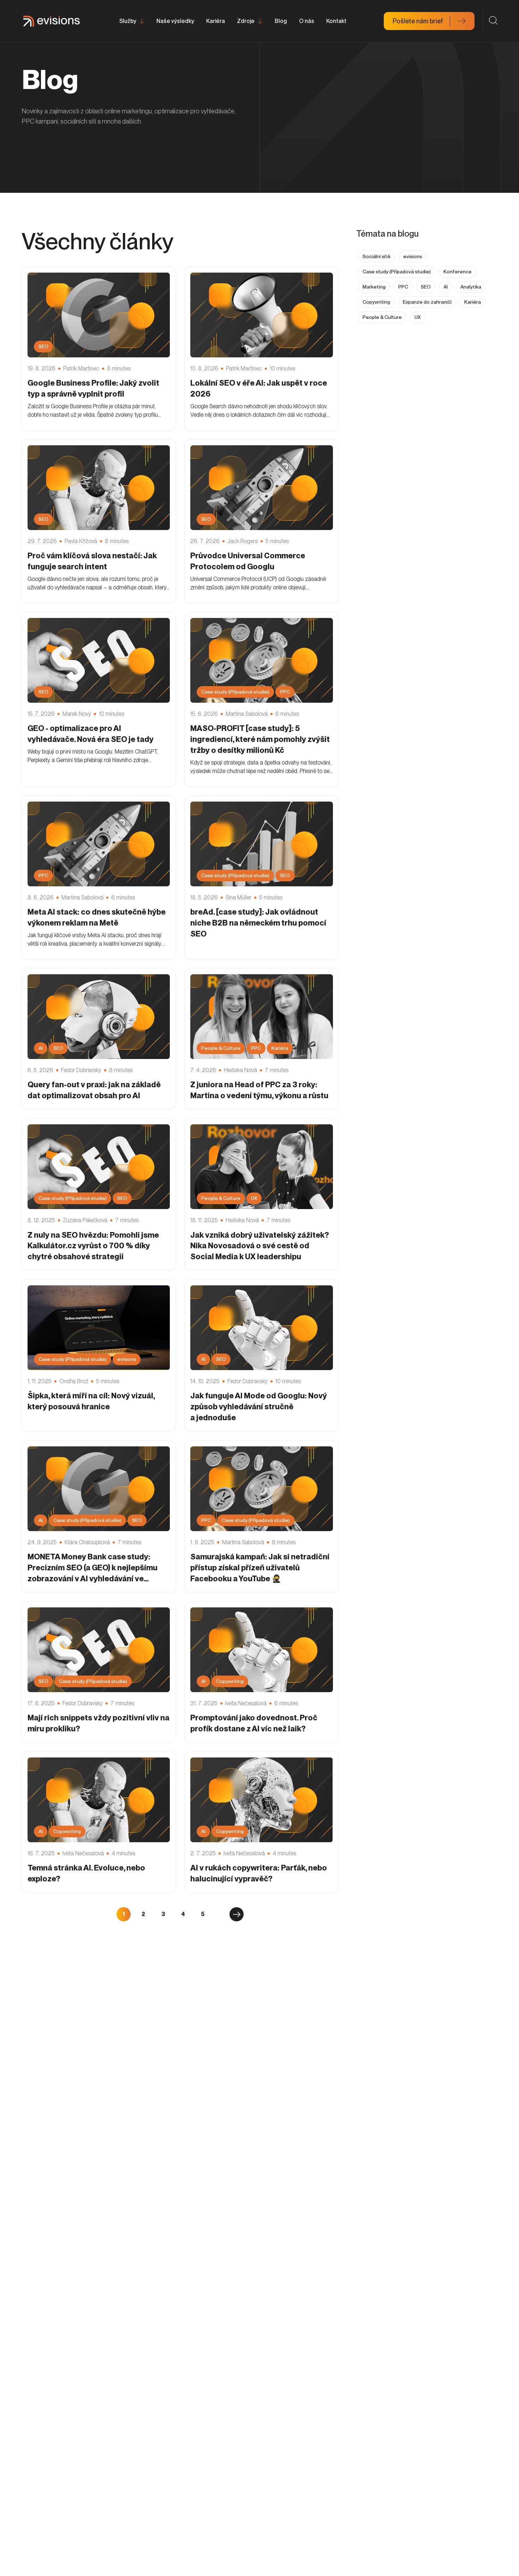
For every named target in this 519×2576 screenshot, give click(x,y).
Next (237, 1914)
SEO (426, 287)
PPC (403, 287)
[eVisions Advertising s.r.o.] (52, 21)
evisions (413, 256)
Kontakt (336, 21)
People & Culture (382, 317)
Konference (458, 272)
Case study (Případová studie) (397, 272)
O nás (307, 21)
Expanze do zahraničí (427, 302)
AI (446, 287)
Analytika (471, 287)
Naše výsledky (175, 21)
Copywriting (376, 302)
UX (417, 317)
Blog (281, 21)
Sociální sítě (377, 256)
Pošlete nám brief (418, 21)
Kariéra (216, 21)
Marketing (374, 287)
